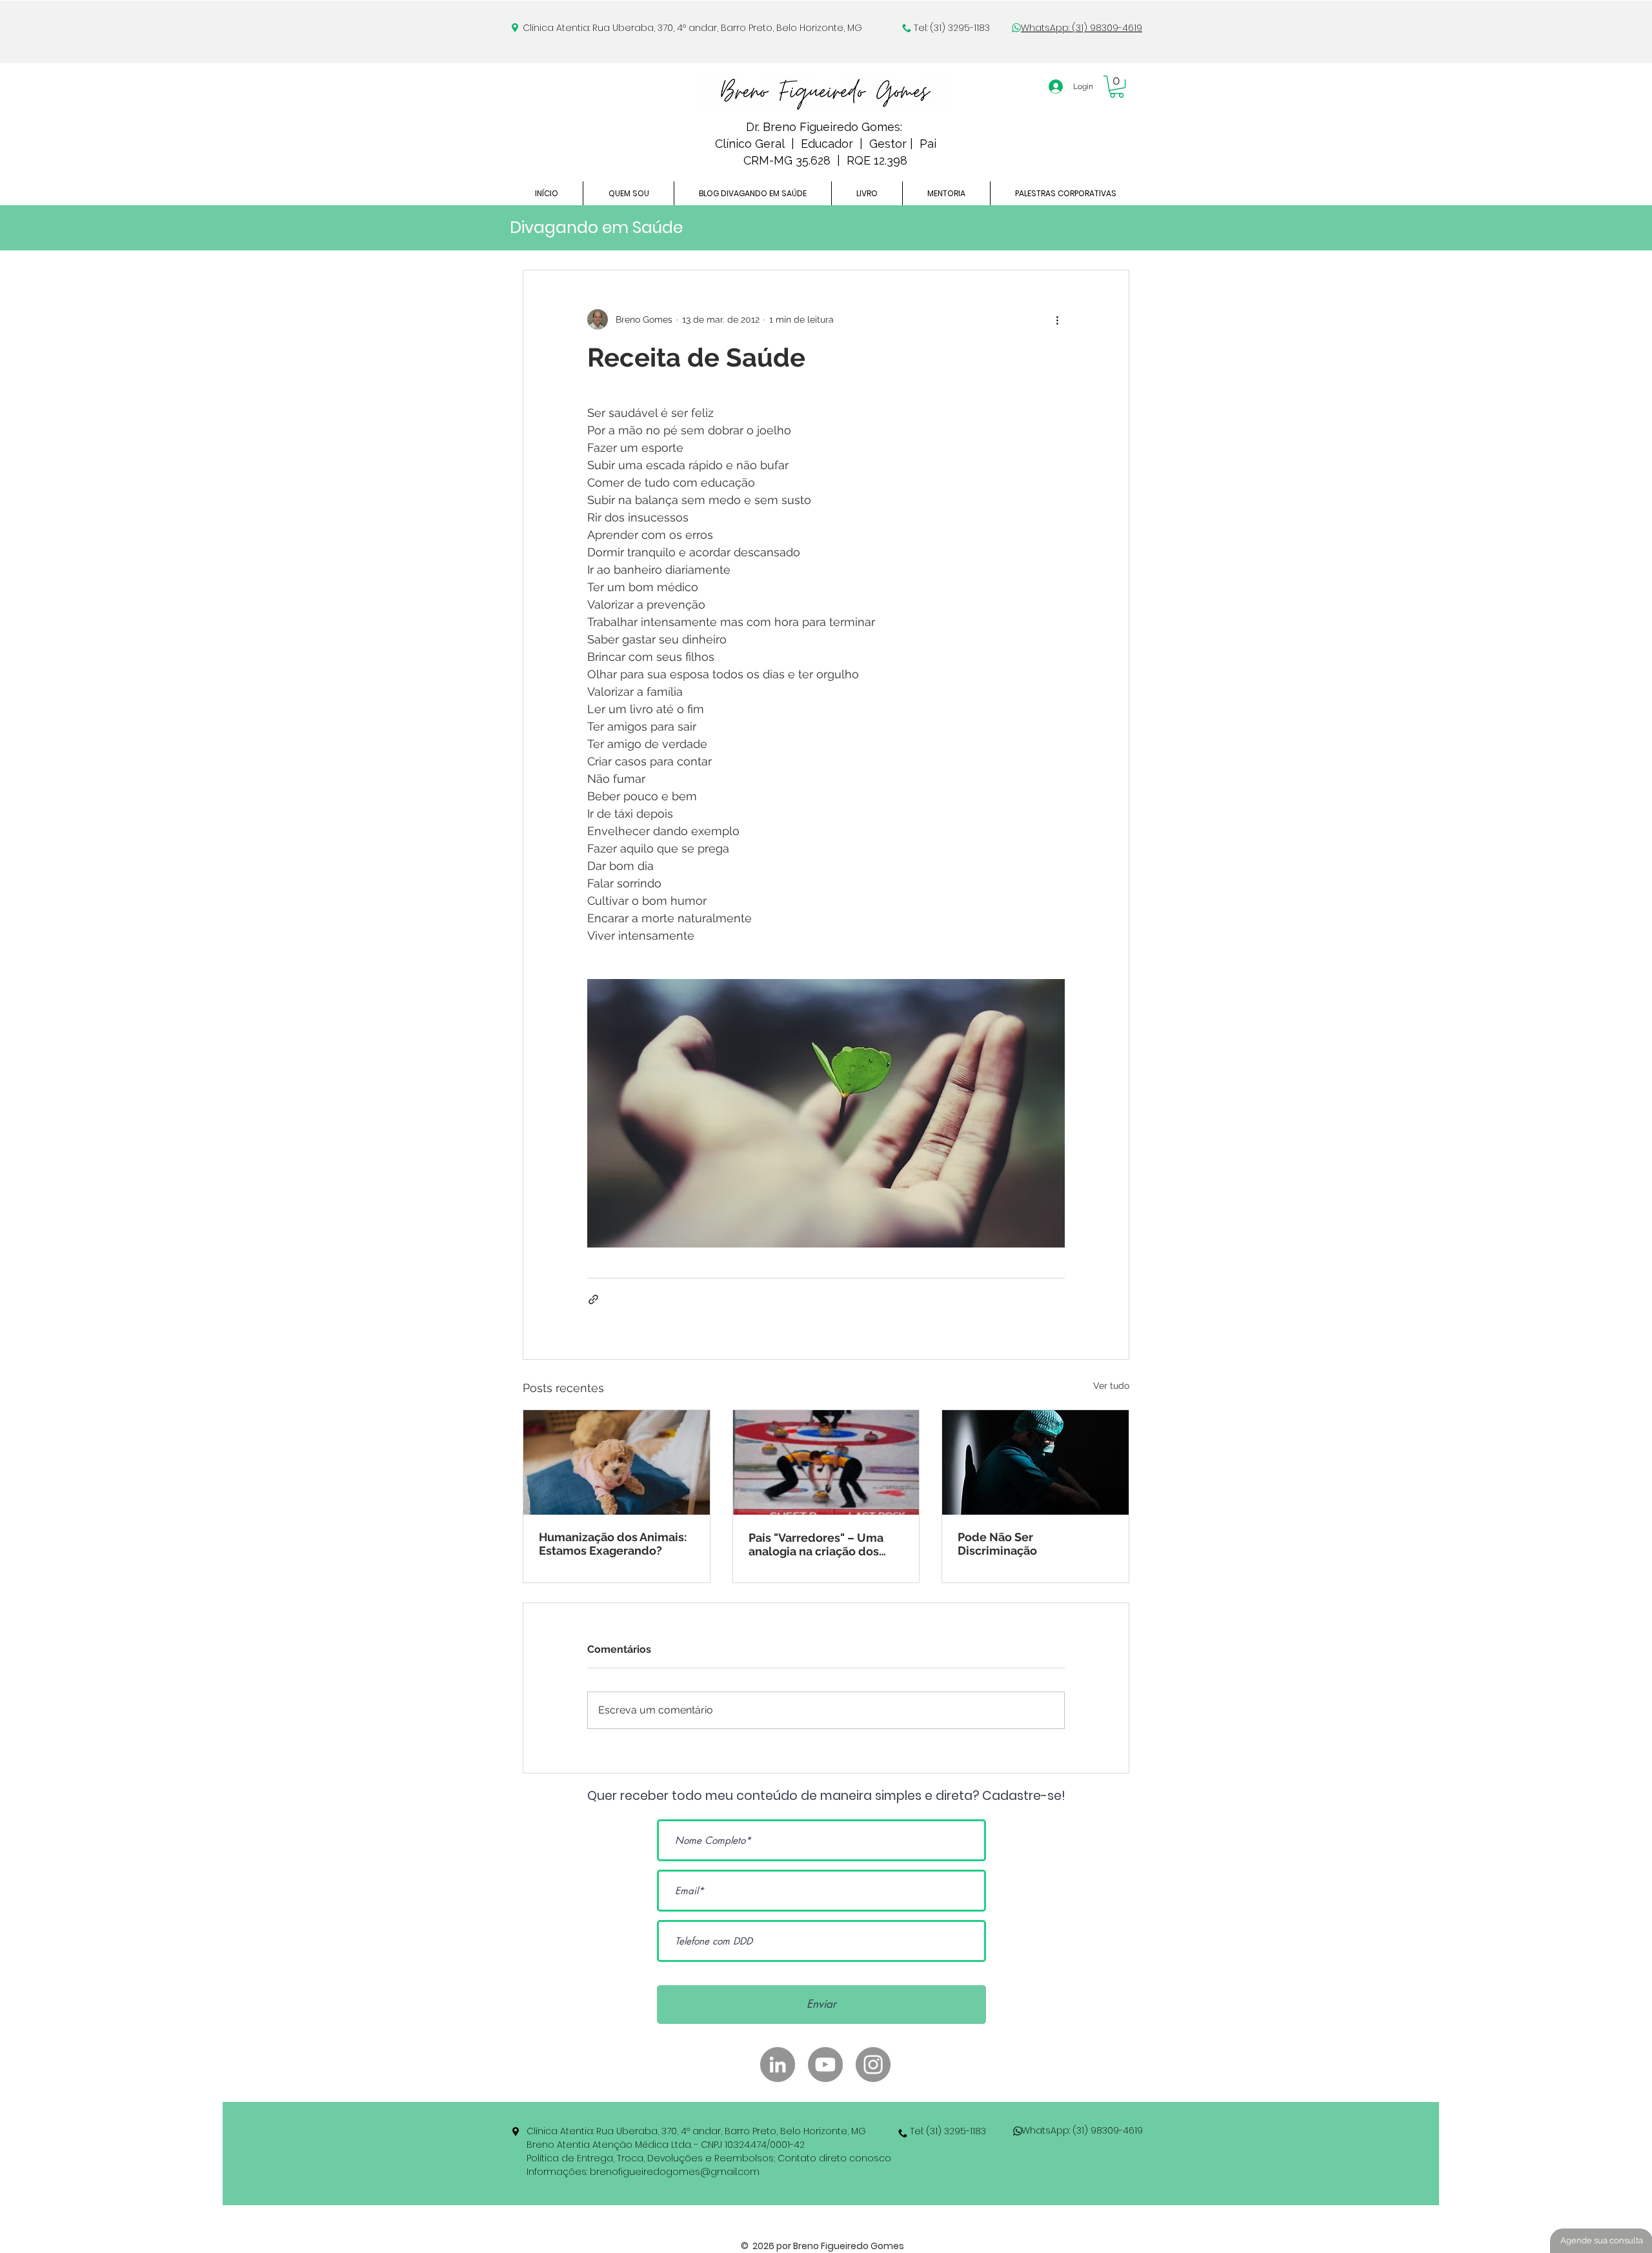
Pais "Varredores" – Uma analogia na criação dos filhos (816, 1544)
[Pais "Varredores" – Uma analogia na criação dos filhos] (826, 1462)
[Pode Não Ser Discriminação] (1035, 1462)
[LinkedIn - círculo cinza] (778, 2065)
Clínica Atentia (556, 28)
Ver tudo (1111, 1386)
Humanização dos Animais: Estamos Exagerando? (613, 1544)
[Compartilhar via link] (593, 1299)
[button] (1117, 86)
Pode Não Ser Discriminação (997, 1544)
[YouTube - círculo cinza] (825, 2065)
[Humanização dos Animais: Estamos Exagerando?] (617, 1462)
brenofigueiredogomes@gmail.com (675, 2172)
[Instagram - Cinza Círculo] (873, 2065)
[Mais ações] (1057, 319)
